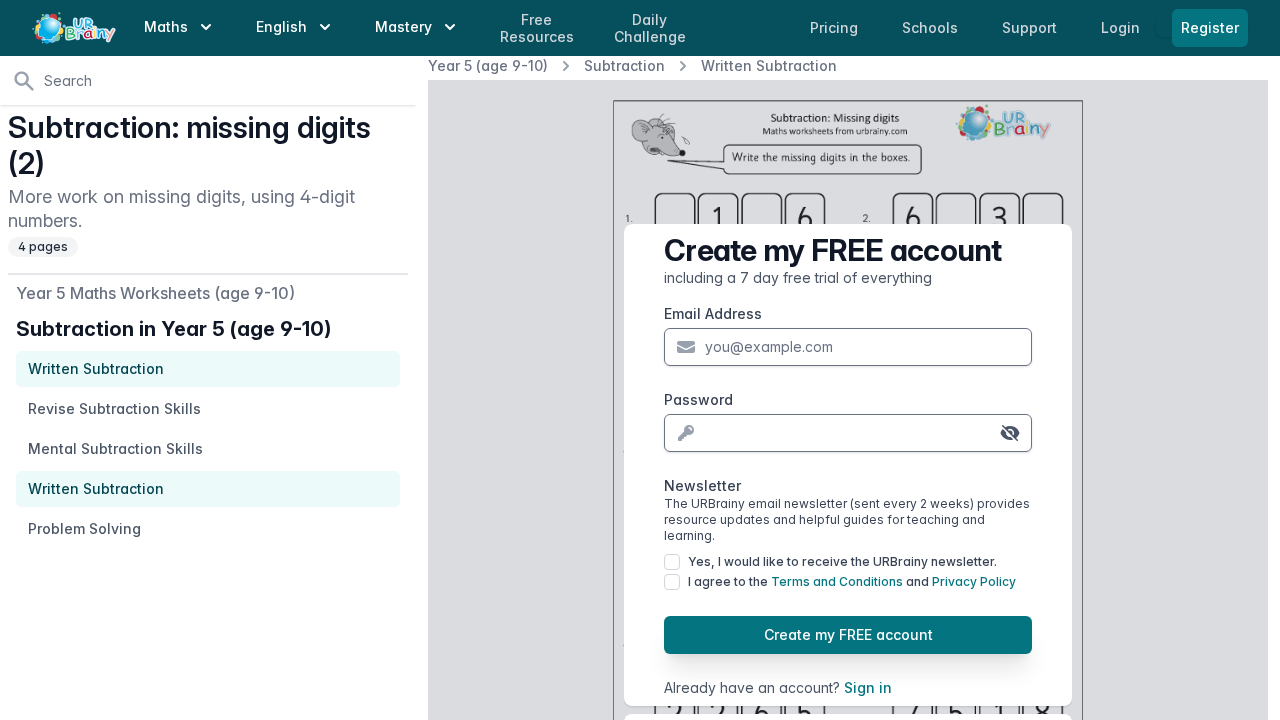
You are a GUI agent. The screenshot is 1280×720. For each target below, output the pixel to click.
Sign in (868, 687)
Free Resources (537, 28)
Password (698, 399)
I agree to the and (852, 581)
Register (1210, 27)
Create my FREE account (848, 634)
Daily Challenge (650, 28)
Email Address (713, 313)
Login (1122, 27)
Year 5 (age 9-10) (488, 65)
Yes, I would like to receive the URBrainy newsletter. (842, 561)
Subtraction (624, 65)
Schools (932, 27)
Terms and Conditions (837, 581)
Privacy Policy (974, 581)
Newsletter (847, 510)
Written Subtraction (769, 65)
